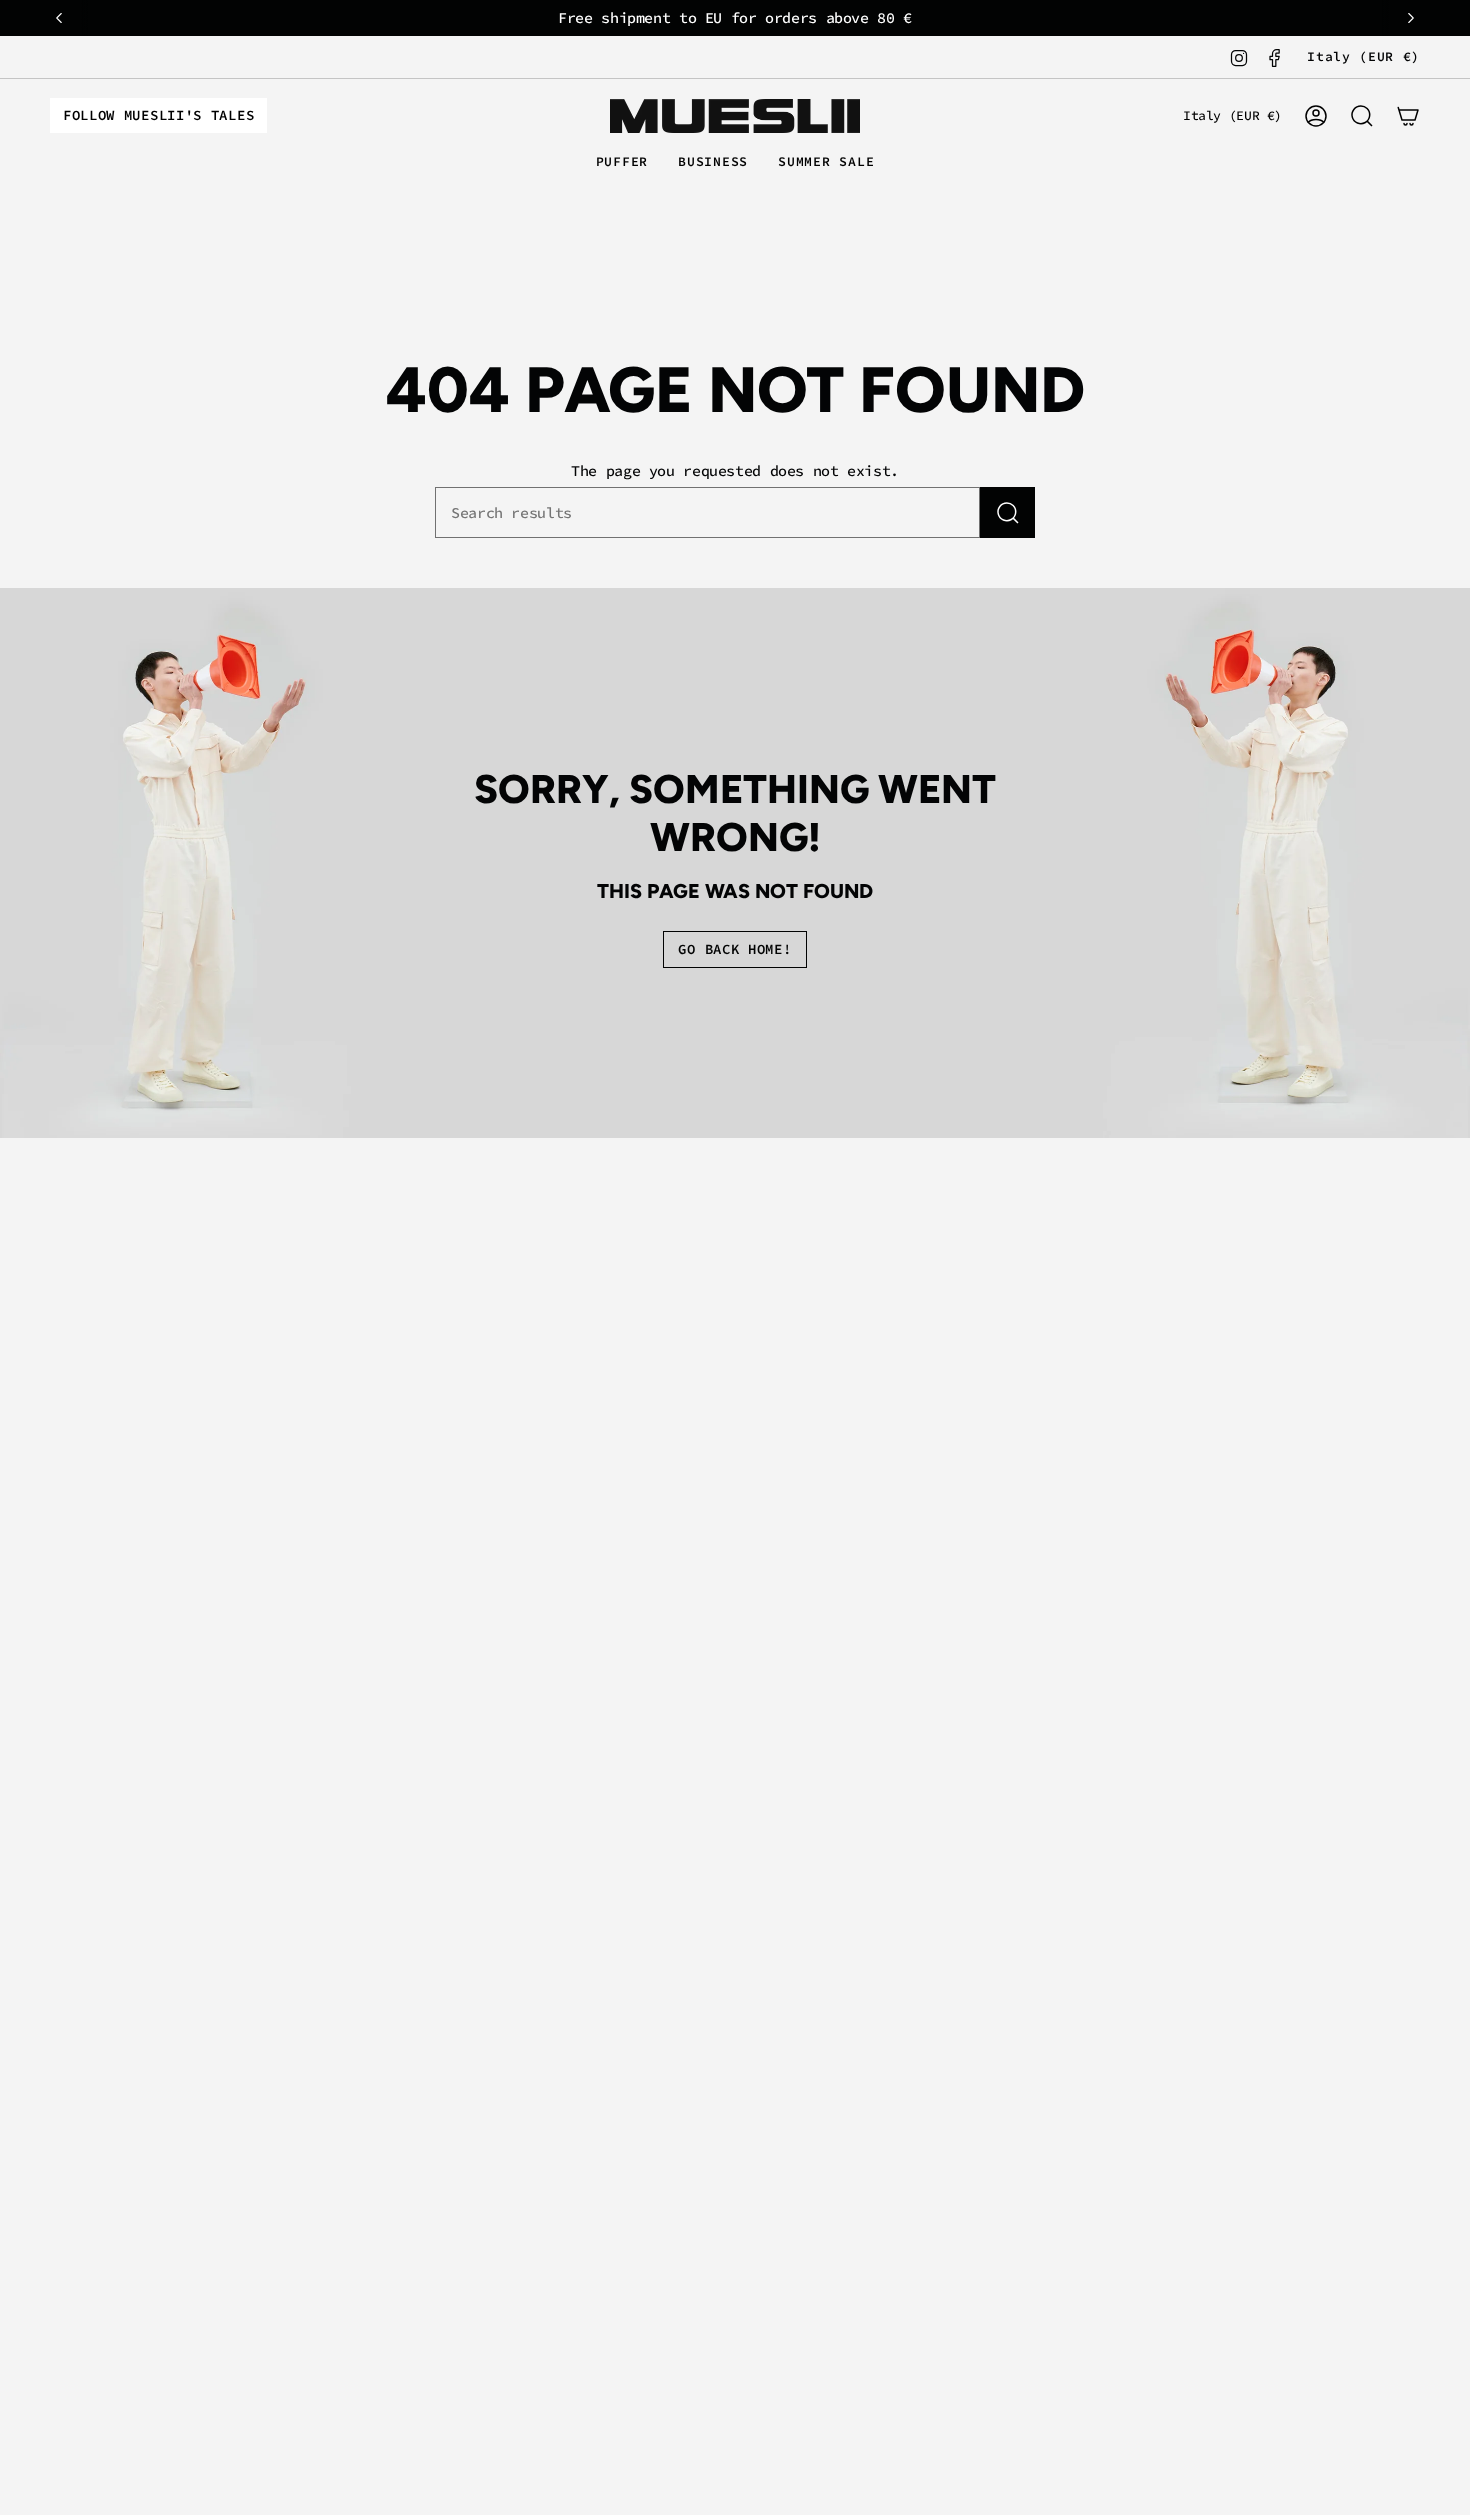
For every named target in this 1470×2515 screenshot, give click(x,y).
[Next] (1411, 18)
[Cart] (1408, 116)
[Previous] (59, 18)
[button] (622, 163)
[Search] (1007, 512)
